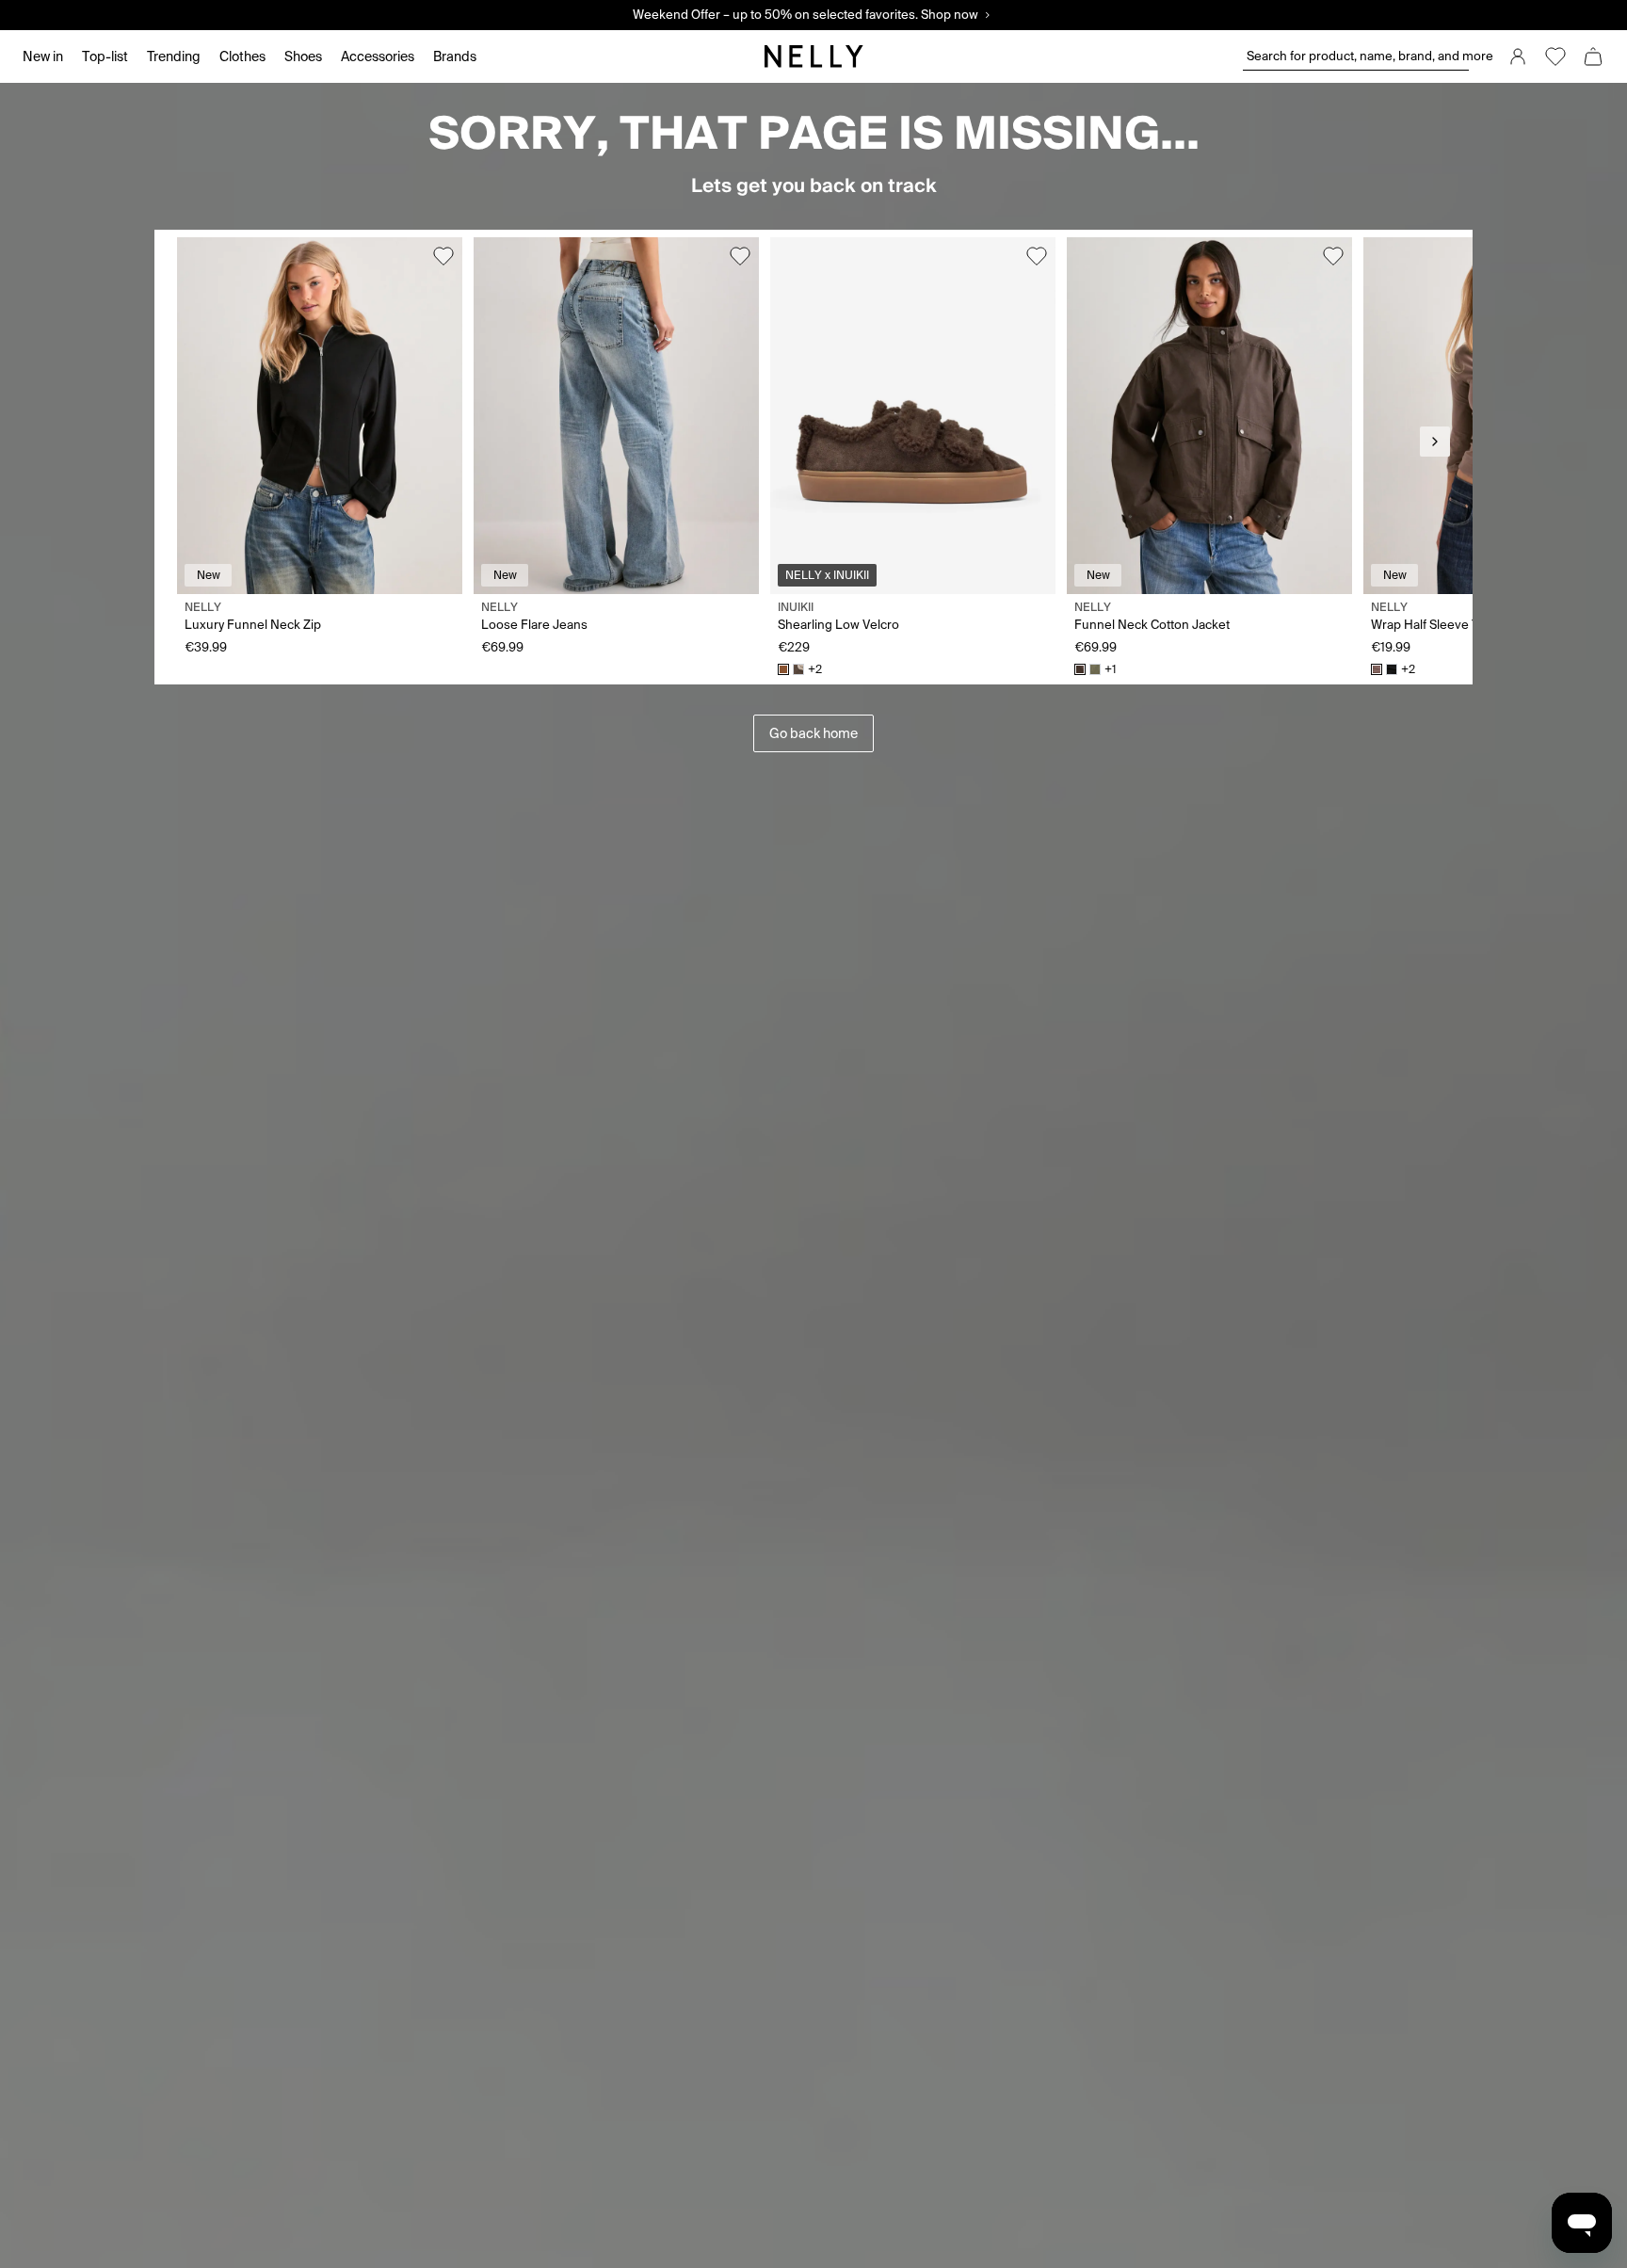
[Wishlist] (1555, 56)
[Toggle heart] (443, 256)
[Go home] (813, 56)
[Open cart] (1593, 56)
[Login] (1518, 56)
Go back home (813, 733)
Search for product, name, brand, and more (1358, 56)
